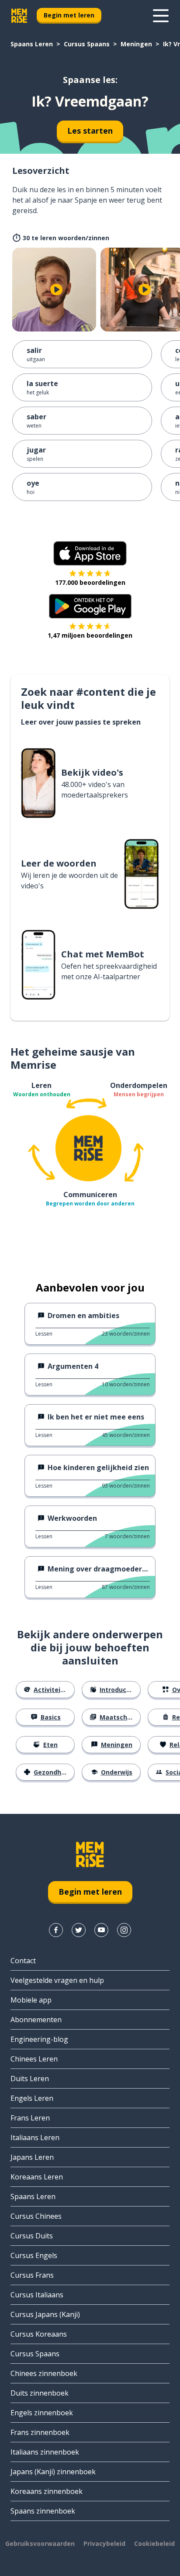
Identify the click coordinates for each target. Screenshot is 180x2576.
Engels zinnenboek (42, 2413)
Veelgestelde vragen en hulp (57, 1980)
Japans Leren (32, 2157)
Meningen (136, 44)
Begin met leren (69, 15)
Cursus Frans (32, 2275)
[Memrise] (19, 16)
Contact (23, 1961)
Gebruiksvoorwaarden (40, 2543)
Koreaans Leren (37, 2177)
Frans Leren (30, 2118)
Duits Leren (30, 2079)
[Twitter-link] (79, 1930)
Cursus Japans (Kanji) (45, 2314)
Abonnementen (36, 2020)
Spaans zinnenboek (43, 2511)
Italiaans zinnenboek (45, 2452)
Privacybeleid (104, 2543)
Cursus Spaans (87, 44)
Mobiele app (31, 2000)
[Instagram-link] (124, 1930)
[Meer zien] (161, 16)
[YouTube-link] (101, 1930)
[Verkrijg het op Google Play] (90, 606)
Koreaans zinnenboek (47, 2491)
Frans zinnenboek (40, 2432)
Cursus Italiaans (37, 2295)
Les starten (90, 131)
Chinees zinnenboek (44, 2373)
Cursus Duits (32, 2236)
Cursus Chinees (36, 2216)
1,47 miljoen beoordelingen (90, 635)
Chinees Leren (34, 2059)
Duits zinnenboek (40, 2393)
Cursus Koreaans (39, 2334)
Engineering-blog (39, 2039)
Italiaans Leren (35, 2137)
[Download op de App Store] (90, 553)
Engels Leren (32, 2098)
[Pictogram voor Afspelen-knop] (56, 290)
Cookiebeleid (154, 2543)
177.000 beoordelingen (90, 582)
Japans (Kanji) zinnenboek (53, 2472)
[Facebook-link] (56, 1930)
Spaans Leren (32, 44)
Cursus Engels (34, 2255)
